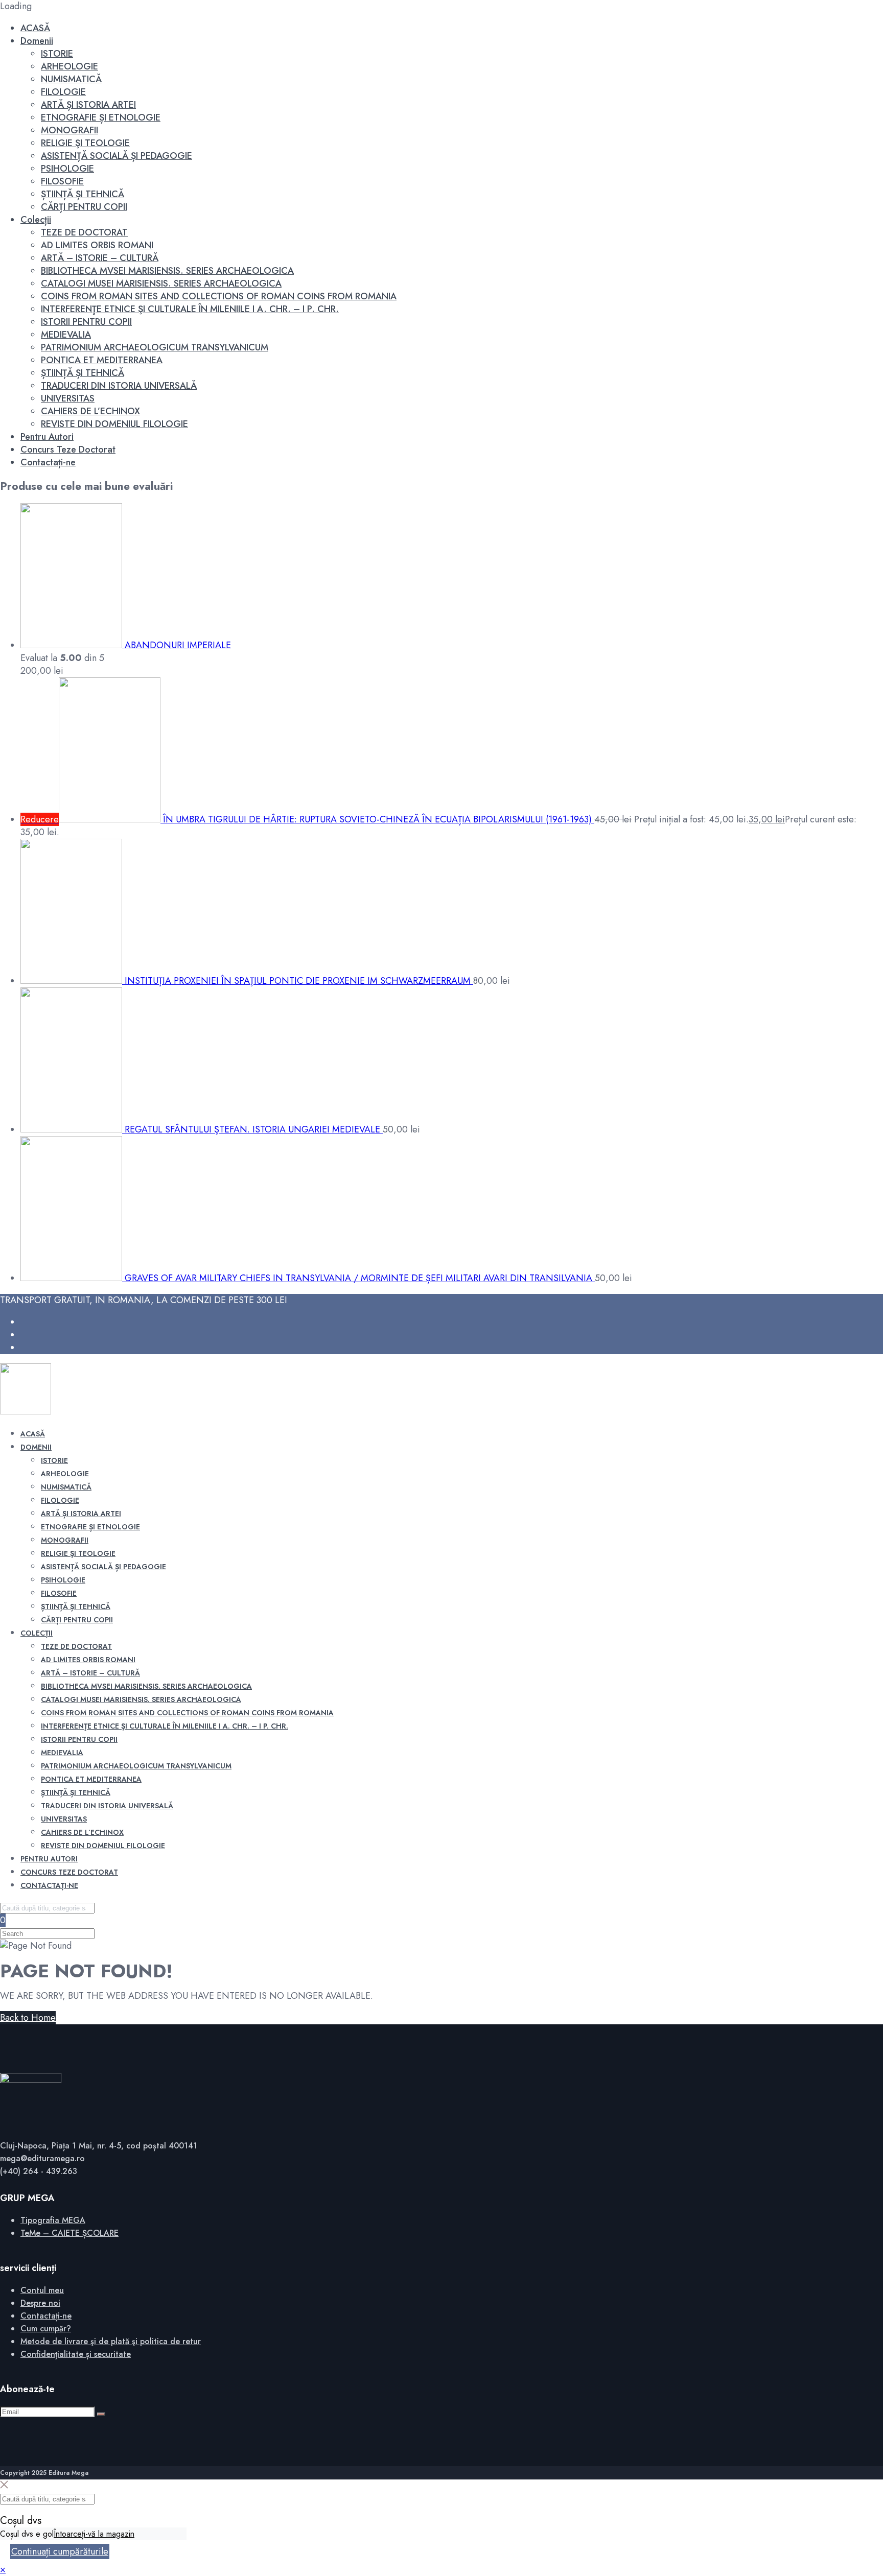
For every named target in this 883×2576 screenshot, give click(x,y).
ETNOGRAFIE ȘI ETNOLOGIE (101, 117)
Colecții (36, 220)
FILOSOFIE (62, 181)
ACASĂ (35, 28)
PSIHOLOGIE (67, 169)
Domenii (37, 41)
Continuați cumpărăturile (60, 2551)
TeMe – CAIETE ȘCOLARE (69, 2233)
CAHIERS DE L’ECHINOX (90, 411)
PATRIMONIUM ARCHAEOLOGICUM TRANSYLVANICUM (155, 347)
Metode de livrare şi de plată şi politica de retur (111, 2341)
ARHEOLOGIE (69, 66)
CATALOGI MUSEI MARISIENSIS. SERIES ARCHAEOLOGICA (161, 283)
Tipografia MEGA (53, 2220)
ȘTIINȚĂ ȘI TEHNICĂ (83, 194)
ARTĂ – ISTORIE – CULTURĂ (100, 258)
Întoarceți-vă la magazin (94, 2534)
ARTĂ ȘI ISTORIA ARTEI (88, 105)
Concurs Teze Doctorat (68, 450)
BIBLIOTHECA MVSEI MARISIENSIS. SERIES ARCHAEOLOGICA (167, 271)
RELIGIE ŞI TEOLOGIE (85, 143)
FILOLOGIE (63, 92)
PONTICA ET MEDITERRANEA (102, 360)
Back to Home (28, 2018)
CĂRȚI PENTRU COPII (84, 207)
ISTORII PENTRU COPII (86, 322)
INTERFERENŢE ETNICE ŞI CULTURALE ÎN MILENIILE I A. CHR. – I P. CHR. (190, 309)
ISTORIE (57, 54)
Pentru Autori (47, 437)
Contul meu (42, 2290)
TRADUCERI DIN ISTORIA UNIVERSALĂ (119, 386)
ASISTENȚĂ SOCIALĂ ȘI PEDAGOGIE (117, 156)
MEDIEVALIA (66, 335)
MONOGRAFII (69, 130)
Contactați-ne (48, 462)
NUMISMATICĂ (71, 79)
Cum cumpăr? (46, 2329)
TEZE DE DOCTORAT (84, 232)
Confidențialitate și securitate (76, 2354)
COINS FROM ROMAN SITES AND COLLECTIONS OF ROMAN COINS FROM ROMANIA (219, 296)
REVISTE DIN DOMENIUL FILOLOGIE (114, 424)
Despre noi (40, 2303)
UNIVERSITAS (68, 398)
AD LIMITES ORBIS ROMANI (97, 245)
